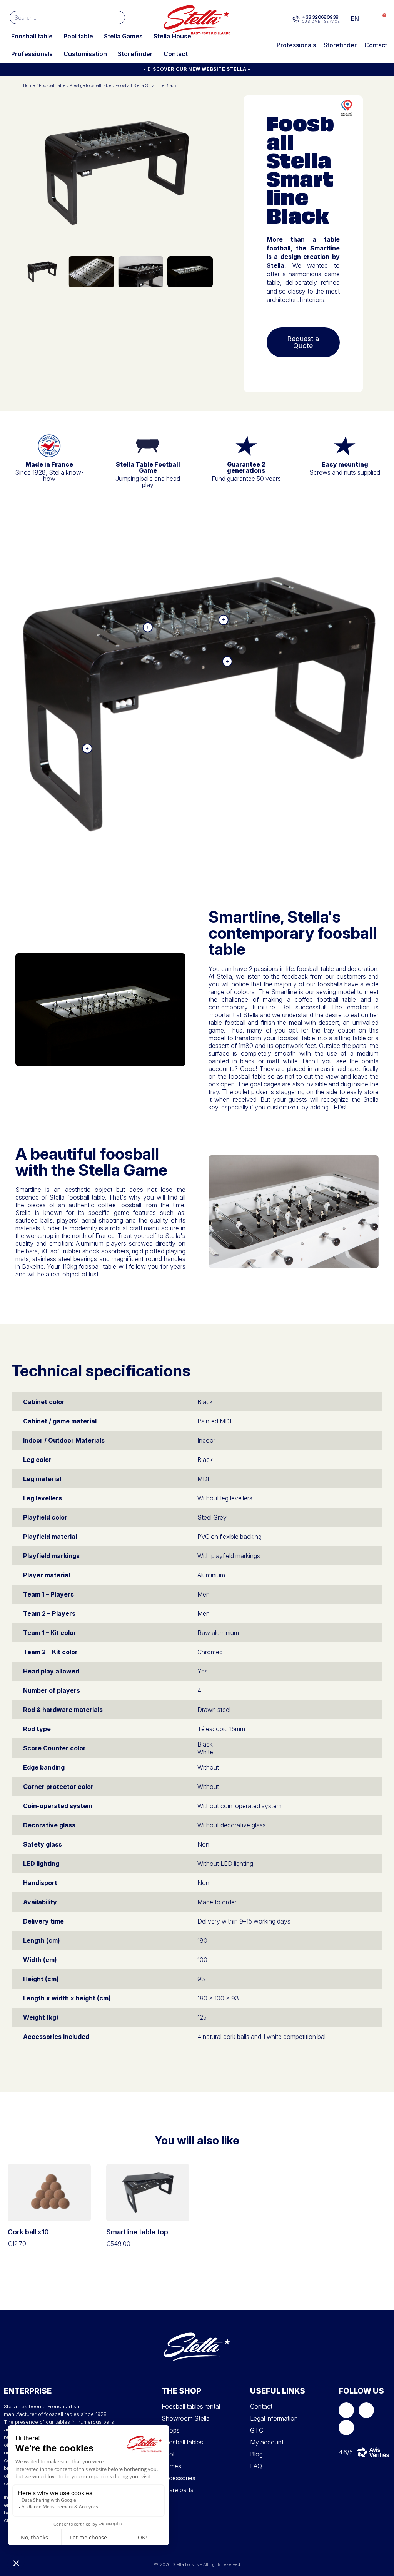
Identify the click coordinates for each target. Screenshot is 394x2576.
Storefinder (135, 54)
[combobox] (56, 18)
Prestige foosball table (90, 86)
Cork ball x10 (28, 2232)
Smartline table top (137, 2232)
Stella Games (123, 36)
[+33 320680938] (296, 19)
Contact (176, 54)
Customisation (85, 54)
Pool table (78, 36)
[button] (380, 19)
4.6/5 (346, 2452)
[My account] (368, 18)
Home (29, 86)
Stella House (172, 36)
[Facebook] (346, 2410)
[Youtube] (346, 2428)
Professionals (32, 54)
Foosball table (32, 36)
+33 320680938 (320, 17)
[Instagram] (366, 2410)
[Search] (118, 18)
